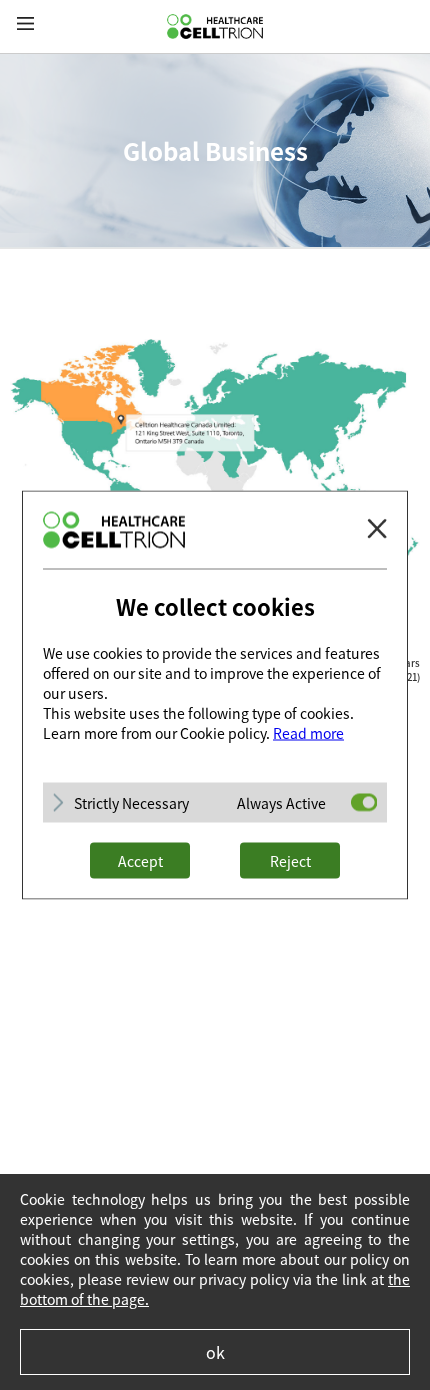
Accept (140, 861)
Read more (308, 733)
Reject (290, 861)
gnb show (25, 24)
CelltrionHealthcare (215, 27)
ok (215, 1352)
